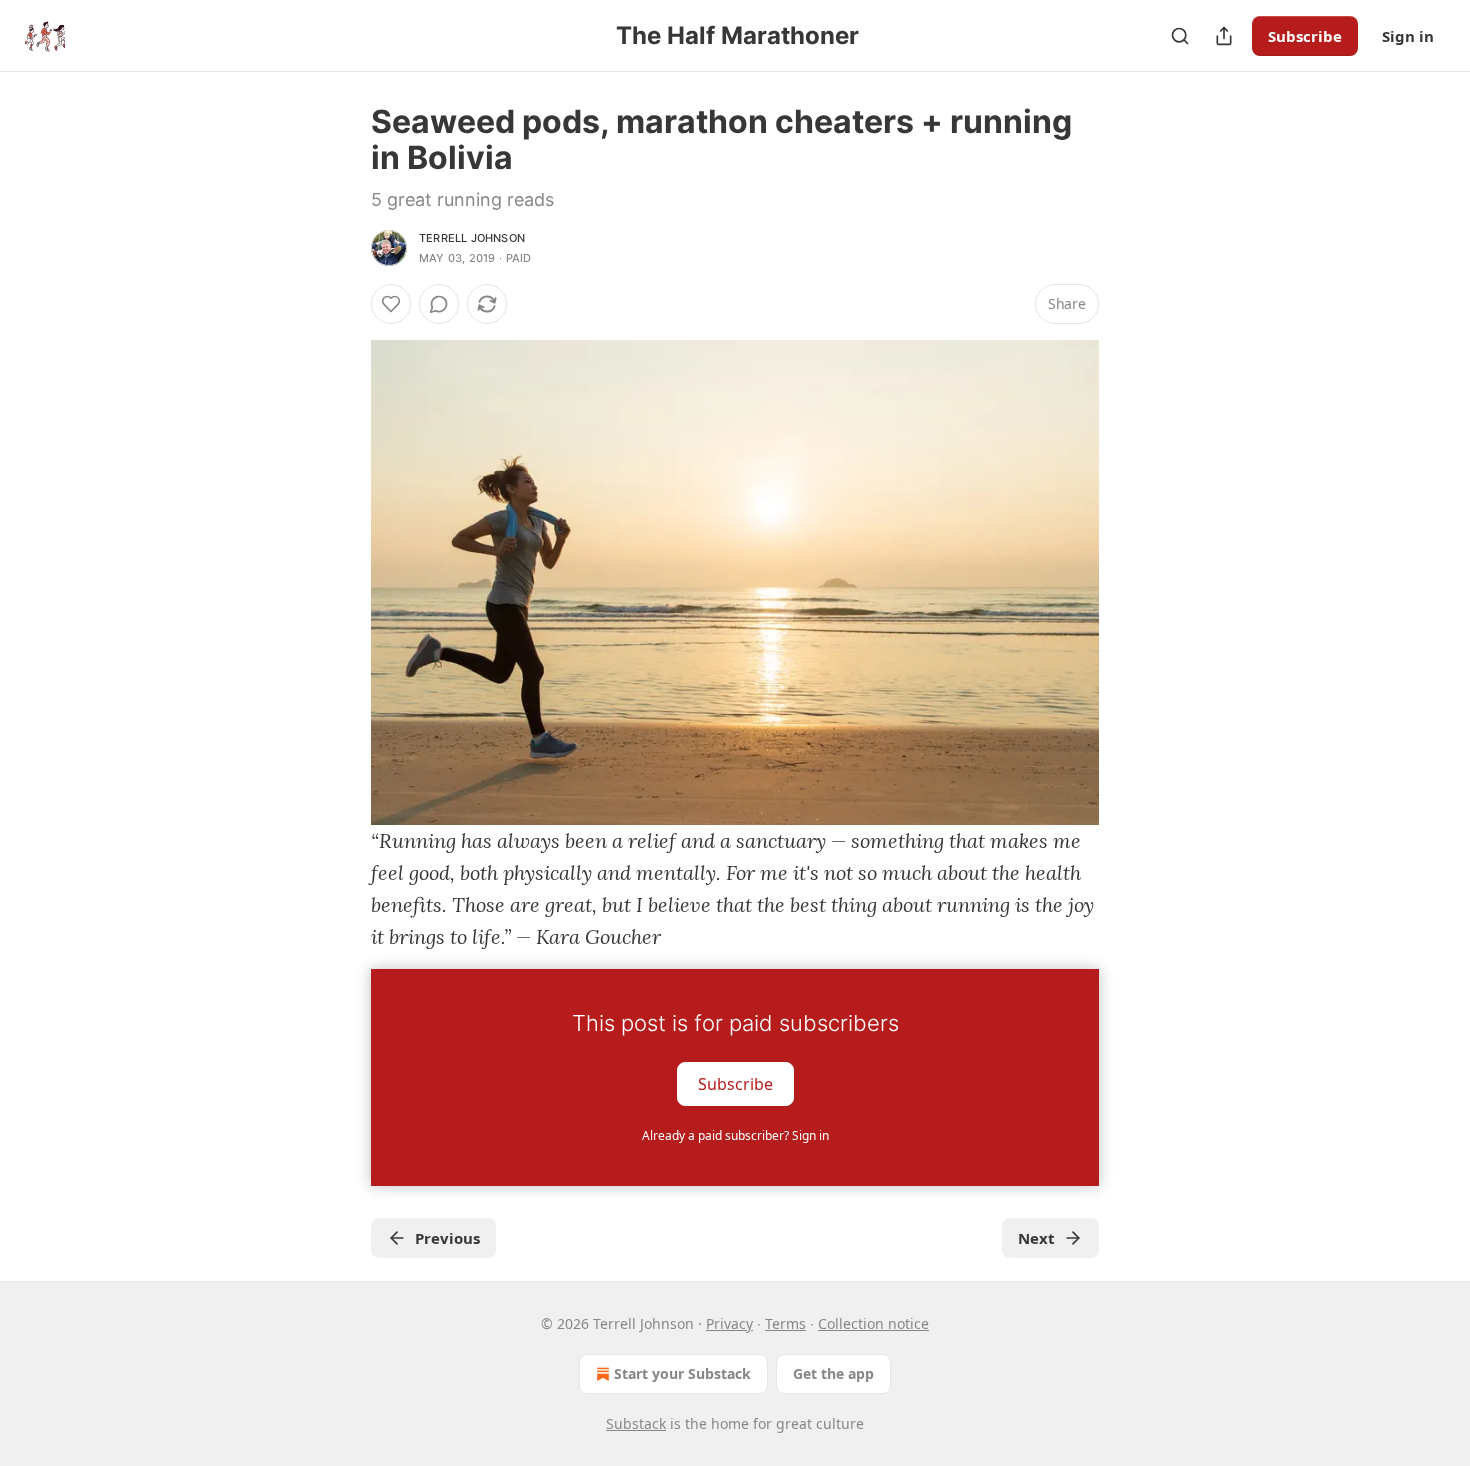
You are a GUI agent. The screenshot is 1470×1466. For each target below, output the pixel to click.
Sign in (1408, 36)
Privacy (729, 1323)
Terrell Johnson (472, 238)
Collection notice (873, 1323)
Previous (447, 1238)
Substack (636, 1423)
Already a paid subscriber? (735, 1135)
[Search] (1180, 36)
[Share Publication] (1224, 36)
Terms (785, 1323)
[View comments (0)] (439, 304)
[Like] (391, 304)
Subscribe (1305, 36)
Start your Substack (682, 1373)
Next (1036, 1238)
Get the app (833, 1373)
